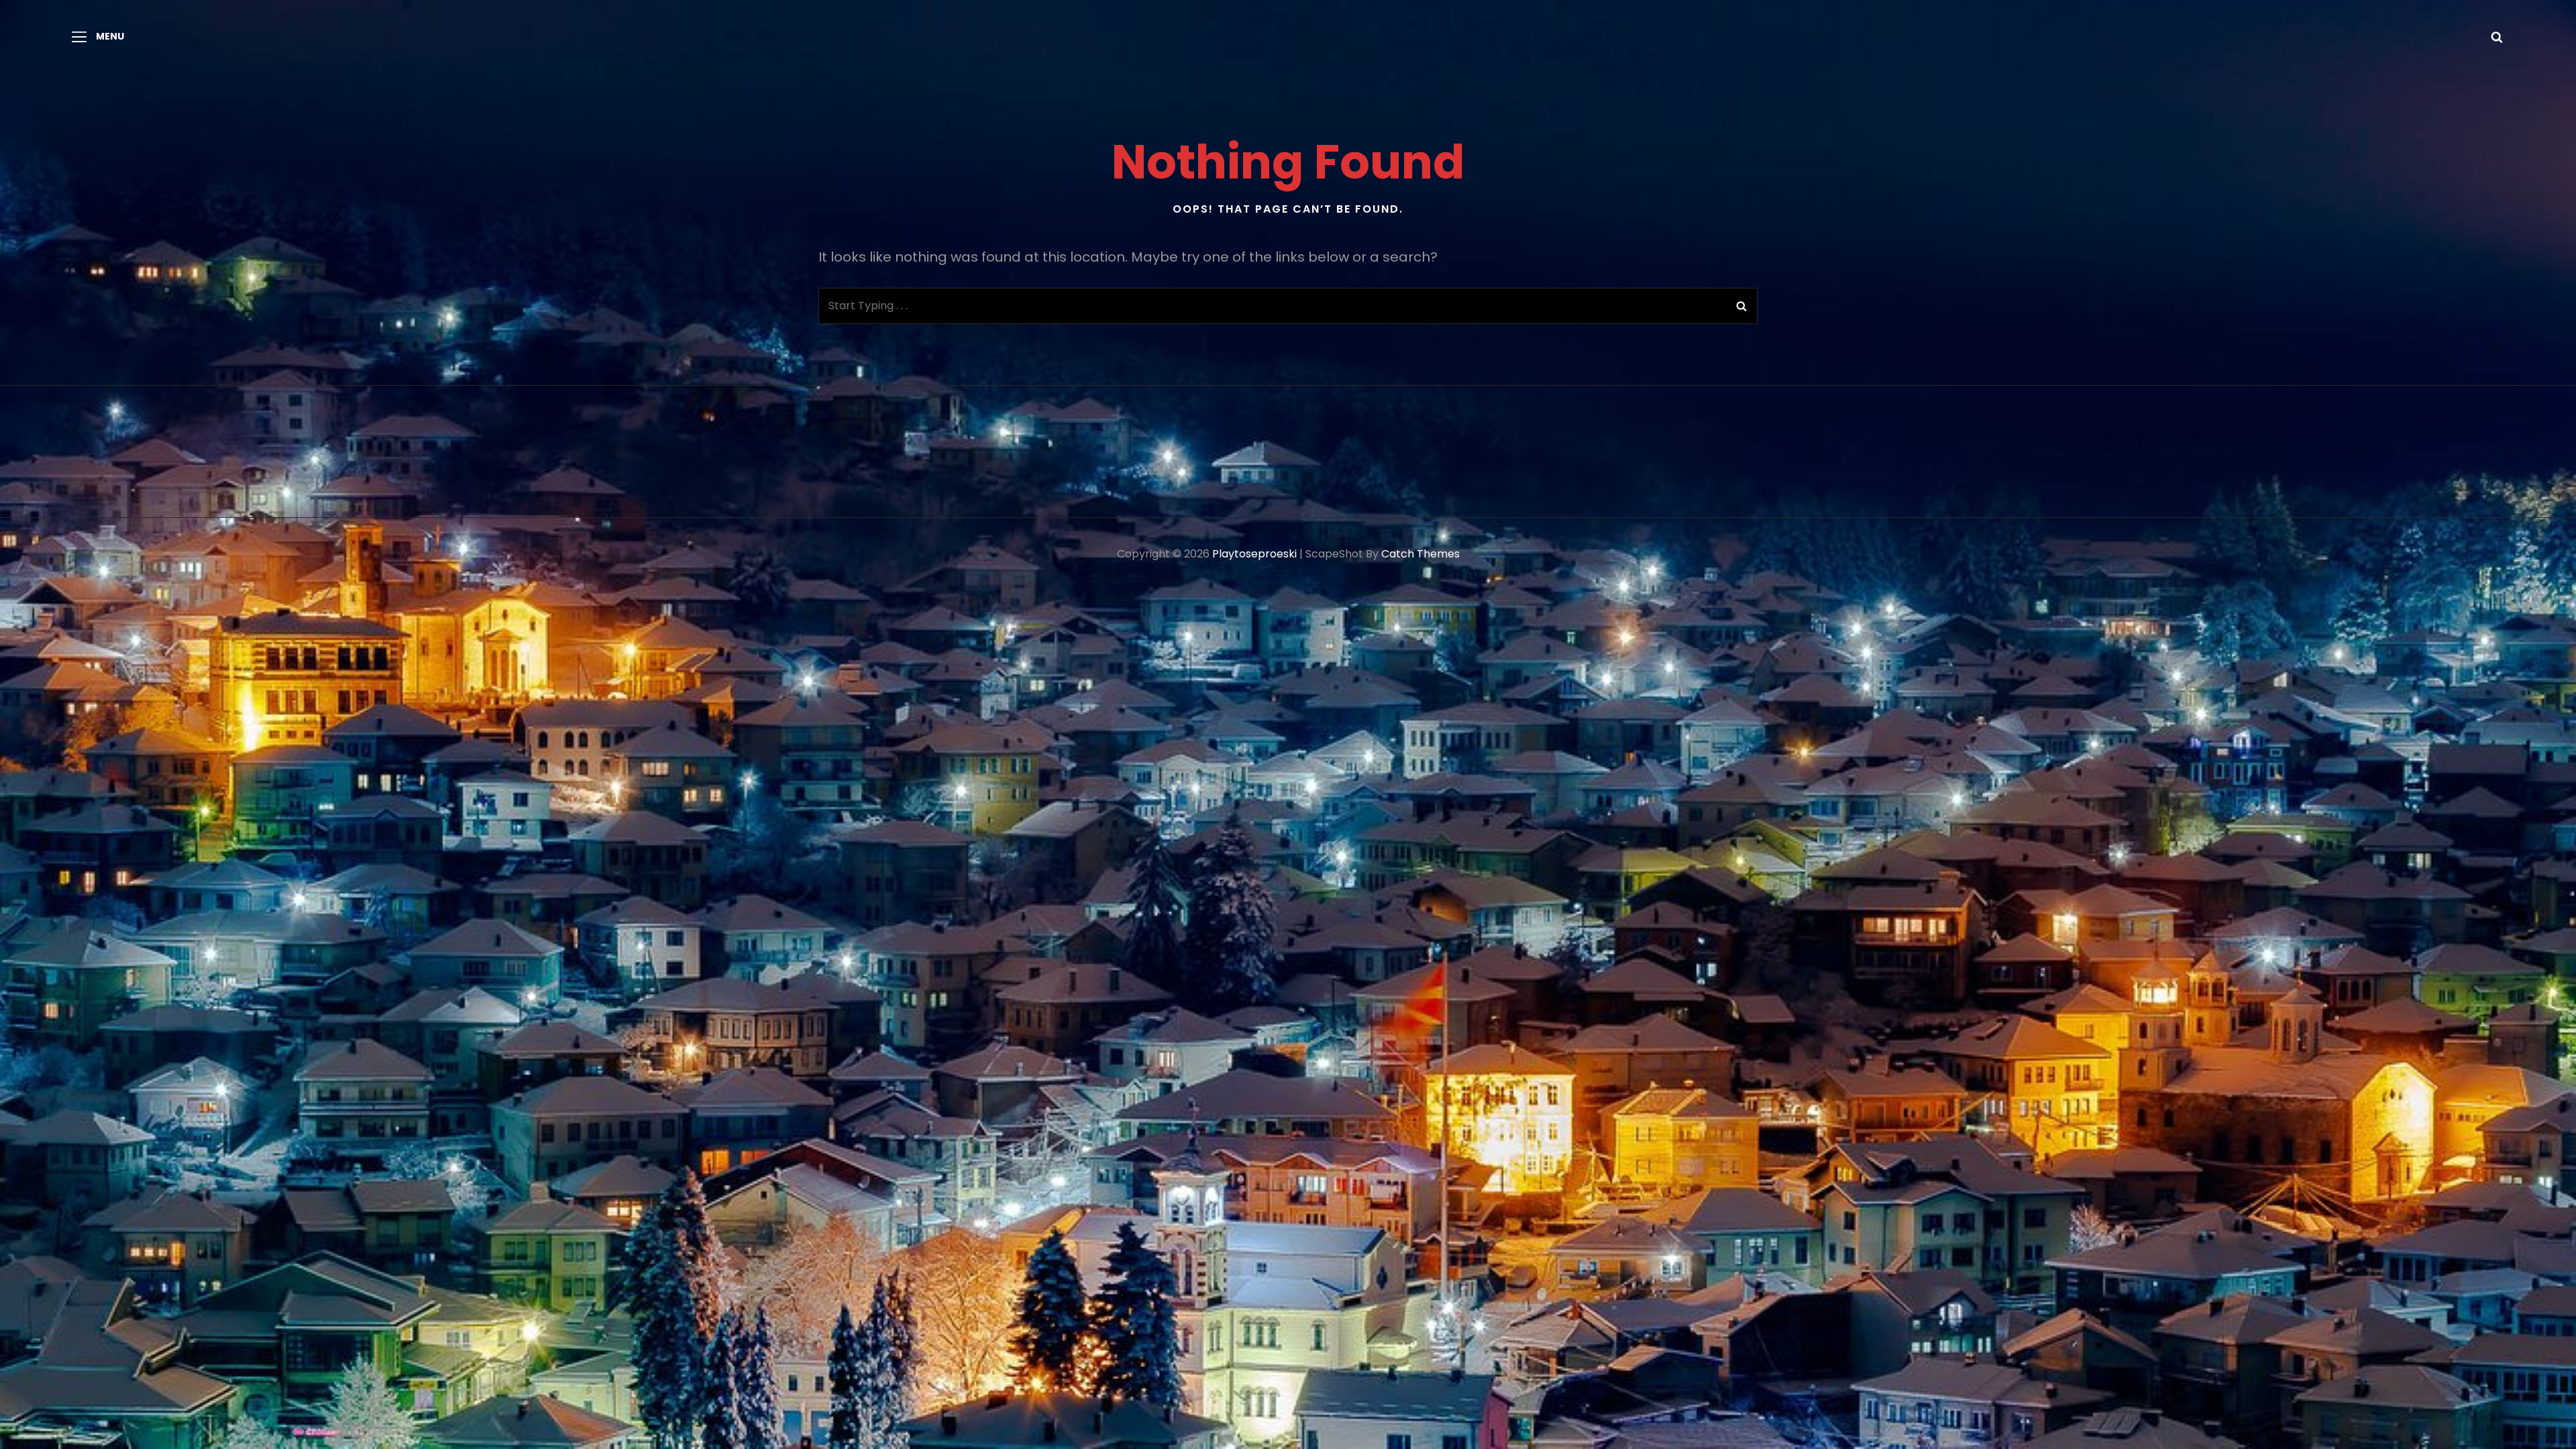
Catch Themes (1420, 554)
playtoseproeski (1254, 554)
